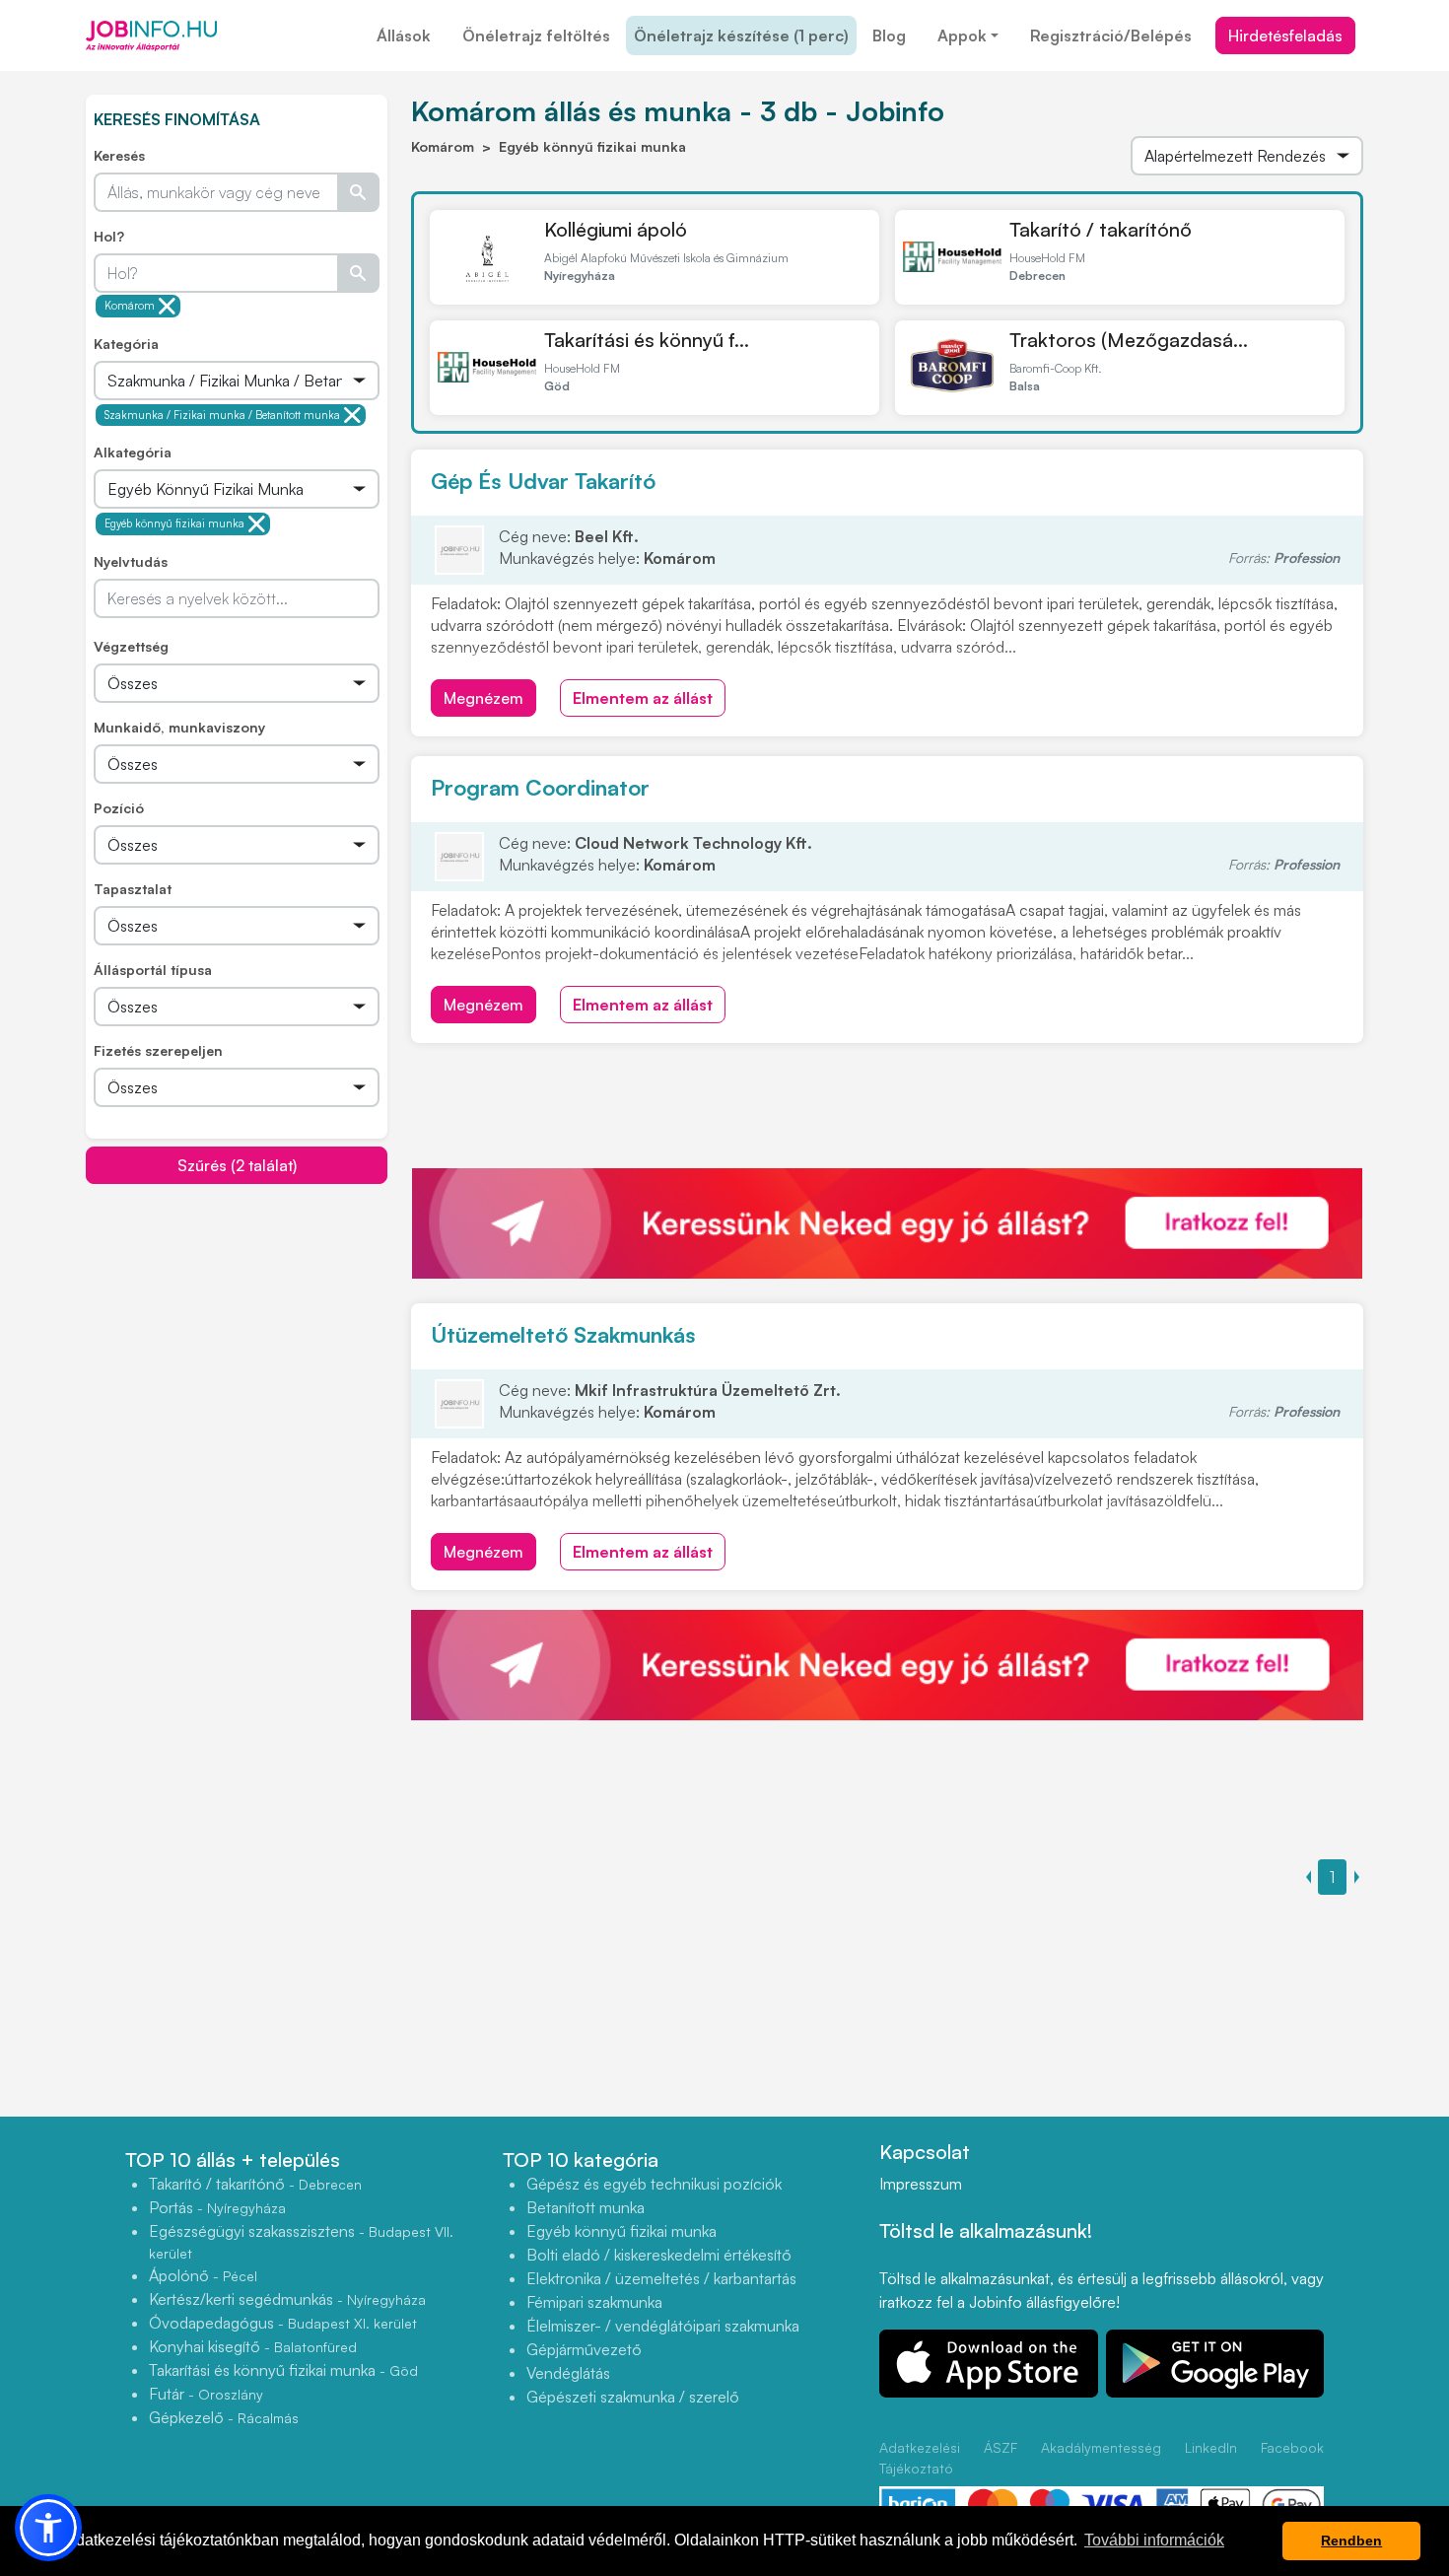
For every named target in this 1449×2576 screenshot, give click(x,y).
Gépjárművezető (584, 2349)
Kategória (126, 344)
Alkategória (133, 452)
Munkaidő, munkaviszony (179, 727)
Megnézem (483, 698)
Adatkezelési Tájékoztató (920, 2458)
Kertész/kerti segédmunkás (287, 2299)
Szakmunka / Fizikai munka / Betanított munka (222, 415)
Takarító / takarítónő (1101, 229)
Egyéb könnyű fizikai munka (174, 523)
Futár (206, 2394)
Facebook (1292, 2447)
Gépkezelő (224, 2417)
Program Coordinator (540, 787)
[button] (48, 2528)
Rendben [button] (1351, 2541)
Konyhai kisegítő (253, 2346)
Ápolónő (203, 2275)
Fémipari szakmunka (594, 2302)
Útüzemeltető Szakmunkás (563, 1334)
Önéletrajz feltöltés (536, 35)
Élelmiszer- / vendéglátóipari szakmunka (663, 2326)
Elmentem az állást (643, 698)
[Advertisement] (237, 1323)
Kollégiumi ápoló (616, 229)
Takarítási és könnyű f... (647, 340)
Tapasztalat (133, 889)
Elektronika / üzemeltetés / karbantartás (661, 2278)
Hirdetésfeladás (1285, 35)
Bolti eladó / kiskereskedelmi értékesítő (659, 2255)
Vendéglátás (568, 2373)
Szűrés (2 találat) (237, 1165)
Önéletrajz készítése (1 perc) (741, 35)
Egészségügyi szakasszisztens (301, 2241)
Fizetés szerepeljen (158, 1050)
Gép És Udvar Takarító (543, 481)
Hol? (109, 236)
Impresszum (921, 2184)
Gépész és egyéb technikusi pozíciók (654, 2184)
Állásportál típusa (153, 970)
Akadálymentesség (1101, 2447)
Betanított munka (586, 2207)
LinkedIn (1211, 2447)
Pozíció (119, 808)
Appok (962, 35)
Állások (404, 35)
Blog (889, 35)
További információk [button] (1154, 2540)
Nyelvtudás (131, 561)
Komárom (130, 306)
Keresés (119, 155)
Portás (217, 2207)
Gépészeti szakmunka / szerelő (633, 2397)
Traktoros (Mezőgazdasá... (1129, 340)
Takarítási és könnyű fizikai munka (283, 2370)
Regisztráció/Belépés (1111, 35)
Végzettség (131, 646)
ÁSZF (1000, 2447)
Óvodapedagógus (283, 2323)
